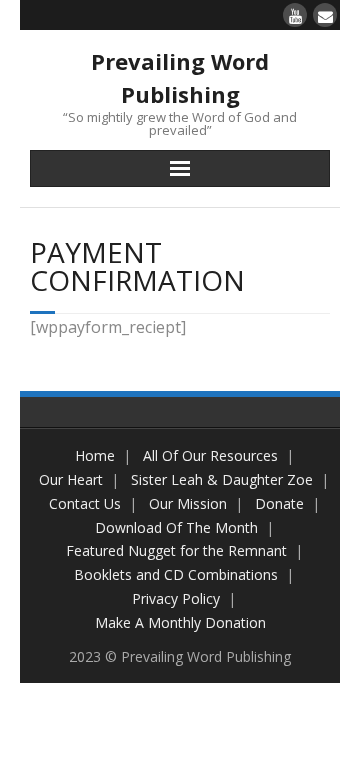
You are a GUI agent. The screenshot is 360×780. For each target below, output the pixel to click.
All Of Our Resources (210, 455)
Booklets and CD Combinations (176, 574)
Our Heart (71, 479)
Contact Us (85, 503)
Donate (279, 503)
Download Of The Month (176, 527)
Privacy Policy (176, 598)
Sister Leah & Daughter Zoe (222, 479)
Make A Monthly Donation (180, 622)
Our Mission (188, 503)
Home (95, 455)
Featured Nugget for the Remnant (176, 550)
